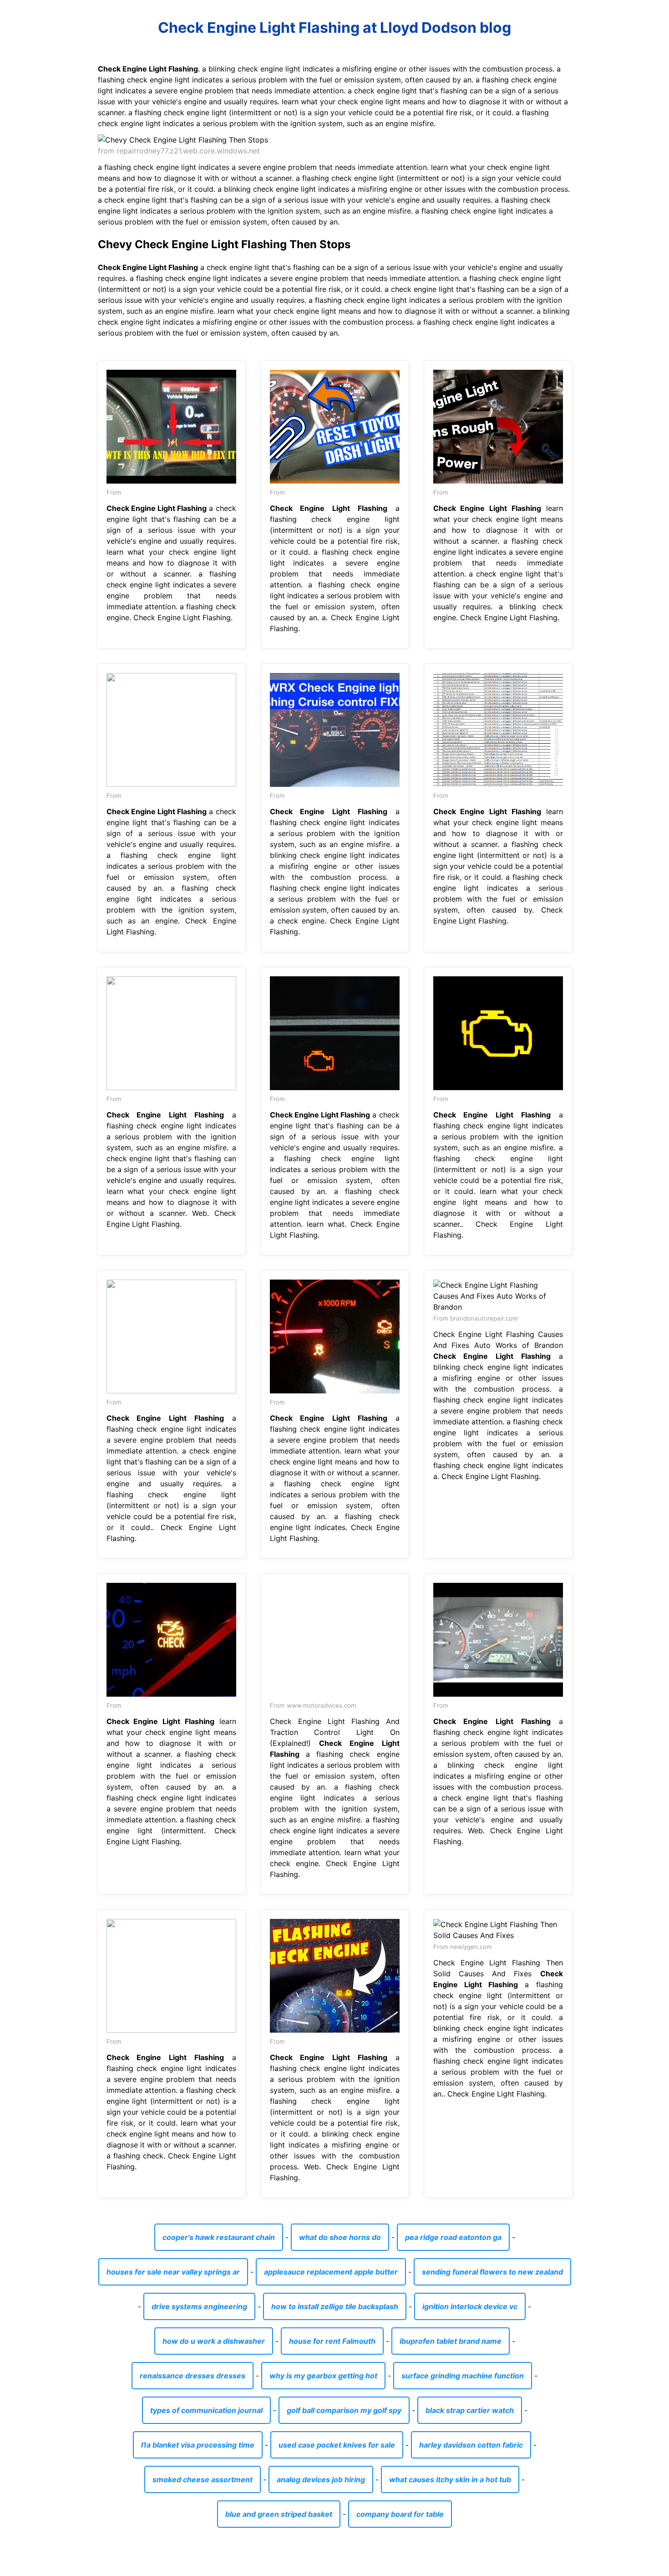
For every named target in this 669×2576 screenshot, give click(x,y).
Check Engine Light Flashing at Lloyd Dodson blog (334, 28)
